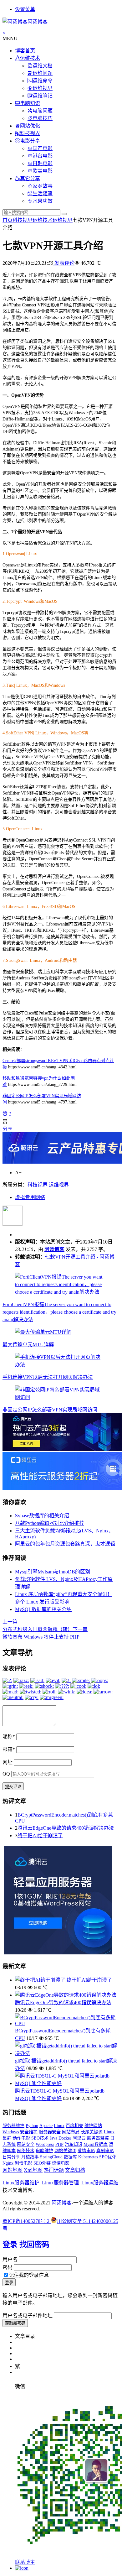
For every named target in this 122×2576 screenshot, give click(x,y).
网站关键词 (65, 2151)
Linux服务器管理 (60, 2183)
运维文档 (43, 66)
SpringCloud (51, 2157)
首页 (8, 220)
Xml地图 (33, 2170)
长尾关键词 (92, 2132)
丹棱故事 (30, 2157)
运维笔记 (43, 96)
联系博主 (25, 2562)
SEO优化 (108, 2157)
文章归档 (75, 2170)
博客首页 (25, 51)
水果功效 (43, 201)
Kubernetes (88, 2157)
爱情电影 (86, 2151)
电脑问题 (43, 111)
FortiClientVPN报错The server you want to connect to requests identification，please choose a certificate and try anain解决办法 (59, 1312)
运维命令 (43, 81)
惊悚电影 (61, 2163)
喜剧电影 (105, 2151)
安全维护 (29, 2132)
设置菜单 (25, 9)
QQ (6, 1774)
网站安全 (26, 2144)
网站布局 (71, 2132)
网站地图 (13, 2170)
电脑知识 (30, 103)
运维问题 (43, 73)
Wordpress (45, 2144)
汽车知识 (74, 2144)
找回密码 (34, 2245)
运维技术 (30, 58)
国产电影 (43, 148)
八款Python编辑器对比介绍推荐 (50, 1523)
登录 (10, 2245)
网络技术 (26, 2151)
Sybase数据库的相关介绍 (42, 1516)
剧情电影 (23, 2163)
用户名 (10, 2259)
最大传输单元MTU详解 (28, 1345)
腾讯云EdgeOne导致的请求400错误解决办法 (66, 1828)
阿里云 (79, 2138)
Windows (11, 2132)
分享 (8, 1129)
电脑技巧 (43, 118)
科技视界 (30, 133)
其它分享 (30, 178)
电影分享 (30, 141)
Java (53, 2138)
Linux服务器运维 (100, 2183)
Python (32, 2126)
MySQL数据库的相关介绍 (43, 1609)
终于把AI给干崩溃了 (40, 1836)
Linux (59, 2126)
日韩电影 (43, 163)
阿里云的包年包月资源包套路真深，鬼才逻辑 (65, 1544)
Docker (65, 2138)
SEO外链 (42, 2163)
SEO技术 (40, 2138)
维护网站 (93, 2126)
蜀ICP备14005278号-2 (27, 2221)
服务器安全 (50, 2132)
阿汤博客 (54, 1249)
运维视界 (43, 88)
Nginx (8, 2163)
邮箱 (9, 1749)
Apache (46, 2126)
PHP (59, 2144)
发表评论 (64, 263)
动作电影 (21, 2138)
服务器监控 (98, 2138)
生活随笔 (43, 193)
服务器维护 (13, 2126)
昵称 (9, 1736)
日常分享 (11, 2157)
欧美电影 (43, 171)
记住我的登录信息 (29, 2275)
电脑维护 (44, 2151)
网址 (8, 1762)
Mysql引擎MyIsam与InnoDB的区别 (53, 1572)
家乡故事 (43, 186)
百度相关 (74, 2126)
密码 (8, 2267)
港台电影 (43, 156)
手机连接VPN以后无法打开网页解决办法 (48, 1377)
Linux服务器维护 (21, 2183)
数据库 (70, 2157)
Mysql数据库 (96, 2144)
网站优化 (30, 126)
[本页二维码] (22, 2568)
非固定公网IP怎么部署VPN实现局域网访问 (50, 1410)
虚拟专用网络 (30, 1197)
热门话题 (54, 2170)
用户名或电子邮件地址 (28, 2315)
